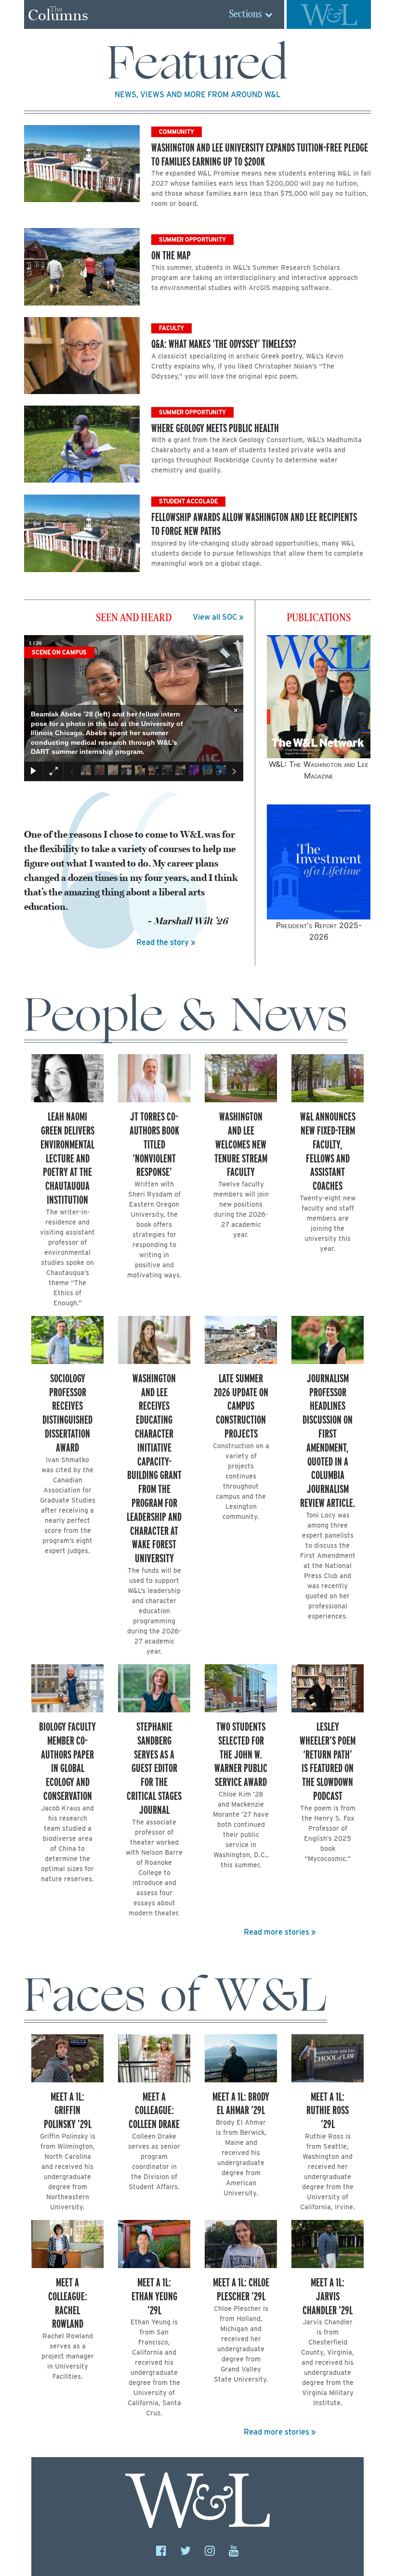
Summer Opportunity (192, 239)
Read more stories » (280, 1932)
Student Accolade (188, 501)
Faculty (171, 328)
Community (177, 132)
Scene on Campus (59, 652)
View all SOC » (218, 617)
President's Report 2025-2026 (319, 931)
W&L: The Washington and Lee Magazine (319, 770)
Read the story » (166, 942)
